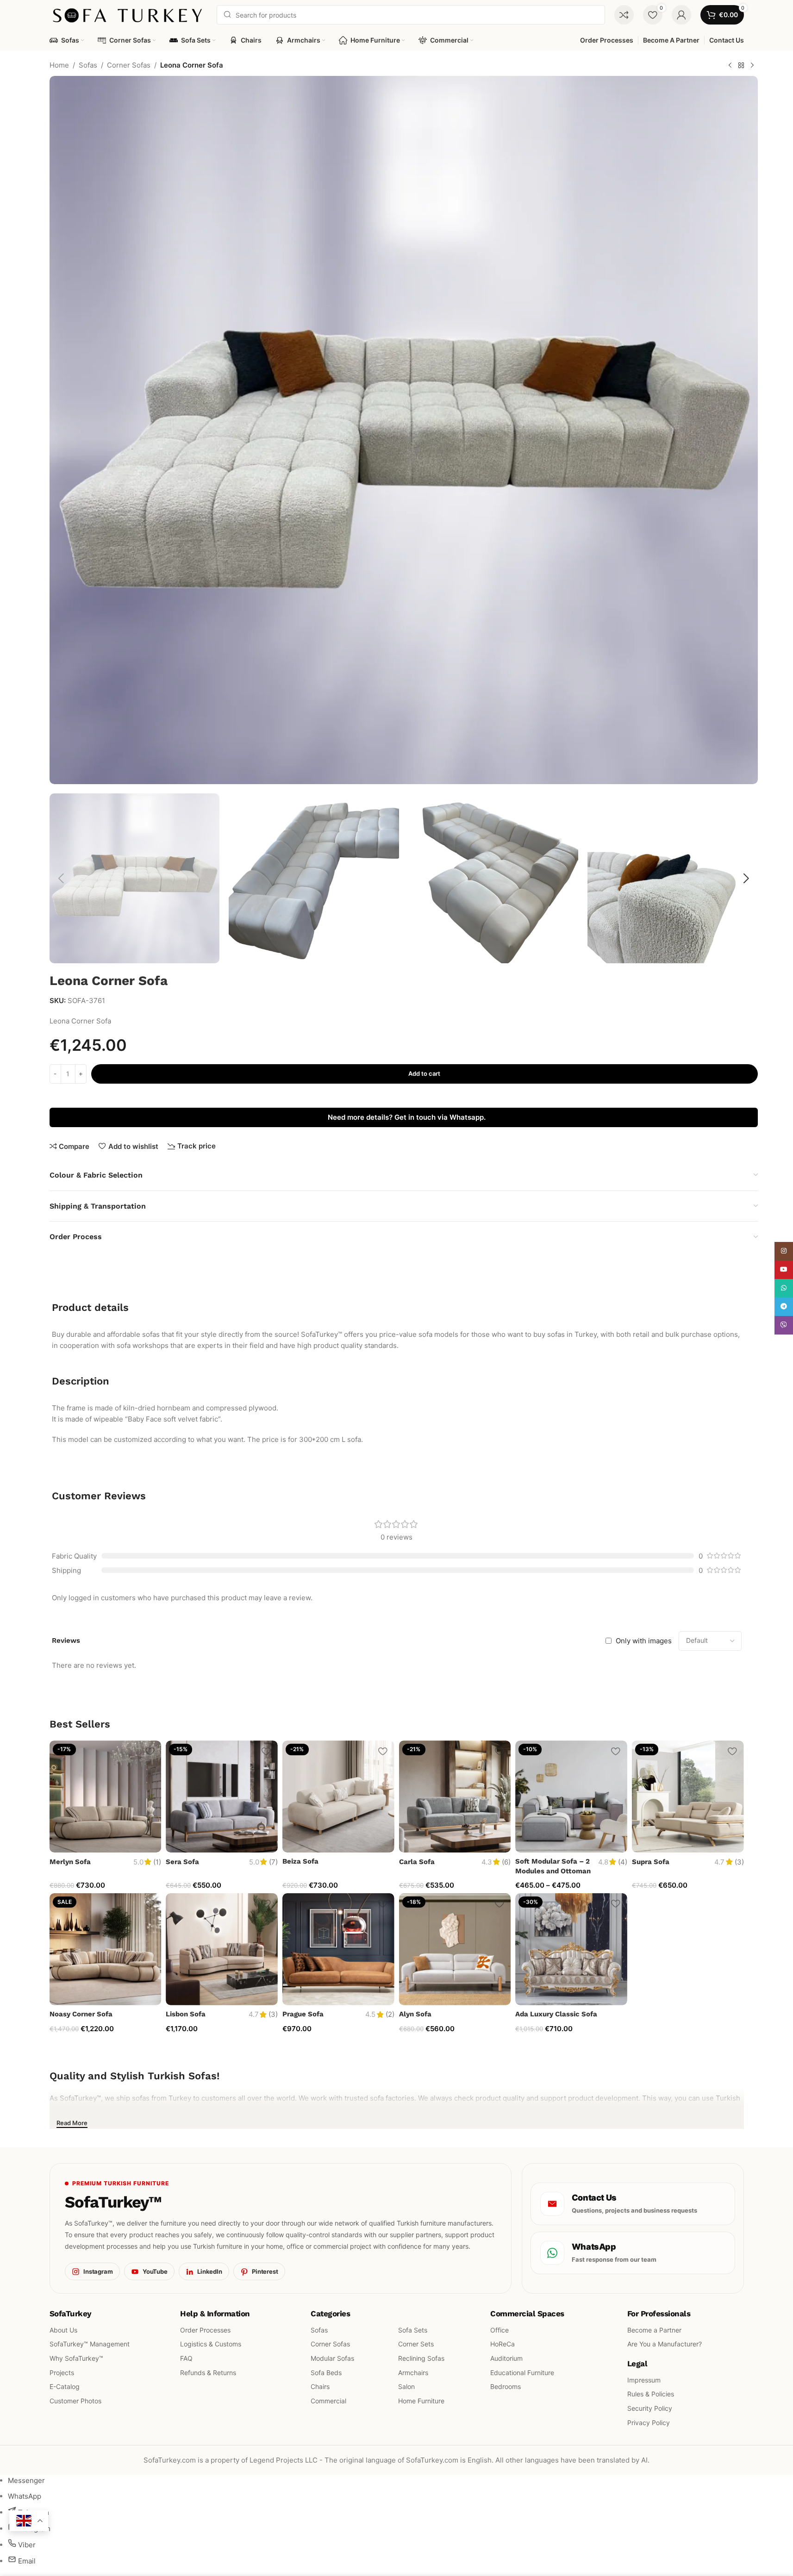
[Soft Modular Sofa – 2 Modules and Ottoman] (571, 1796)
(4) (623, 1862)
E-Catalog (65, 2386)
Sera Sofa (182, 1862)
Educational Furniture (522, 2373)
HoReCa (503, 2344)
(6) (506, 1862)
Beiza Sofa (300, 1861)
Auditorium (506, 2358)
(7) (273, 1862)
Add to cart (424, 1073)
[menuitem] (26, 2480)
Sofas (88, 65)
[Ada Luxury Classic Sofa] (571, 1949)
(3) (739, 1862)
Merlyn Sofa (70, 1862)
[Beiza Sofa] (338, 1796)
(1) (157, 1862)
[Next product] (752, 66)
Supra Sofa (651, 1862)
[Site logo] (129, 14)
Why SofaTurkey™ (76, 2358)
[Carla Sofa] (455, 1796)
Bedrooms (506, 2386)
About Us (63, 2330)
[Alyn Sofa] (455, 1949)
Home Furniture (421, 2401)
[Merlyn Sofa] (106, 1796)
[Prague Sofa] (338, 1949)
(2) (390, 2014)
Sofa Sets (413, 2330)
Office (500, 2330)
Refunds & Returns (208, 2373)
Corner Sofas (129, 65)
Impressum (643, 2380)
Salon (406, 2386)
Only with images (644, 1641)
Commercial (328, 2401)
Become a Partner (654, 2330)
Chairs (320, 2386)
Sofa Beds (326, 2373)
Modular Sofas (332, 2358)
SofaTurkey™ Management (90, 2344)
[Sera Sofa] (222, 1796)
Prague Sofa (303, 2014)
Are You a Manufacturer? (664, 2344)
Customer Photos (75, 2401)
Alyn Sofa (415, 2014)
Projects (62, 2373)
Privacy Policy (648, 2423)
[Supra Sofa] (688, 1796)
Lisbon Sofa (186, 2014)
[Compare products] (624, 15)
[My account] (681, 15)
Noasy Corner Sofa (81, 2014)
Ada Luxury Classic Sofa (556, 2014)
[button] (61, 879)
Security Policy (649, 2408)
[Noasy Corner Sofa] (106, 1949)
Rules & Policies (650, 2394)
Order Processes (205, 2330)
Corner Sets (416, 2344)
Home (59, 65)
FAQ (186, 2358)
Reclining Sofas (421, 2358)
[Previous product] (730, 66)
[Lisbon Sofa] (222, 1949)
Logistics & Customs (211, 2344)
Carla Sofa (417, 1862)
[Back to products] (741, 66)
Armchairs (413, 2373)
